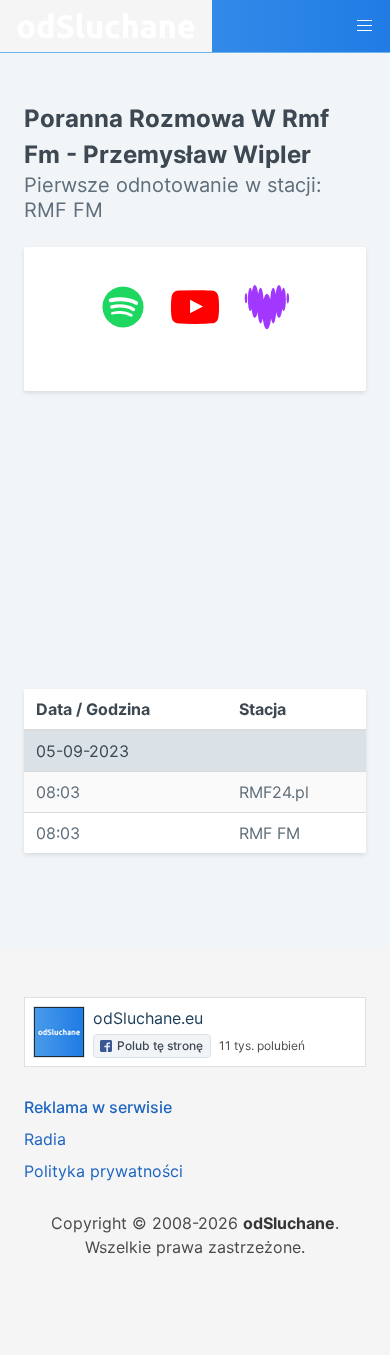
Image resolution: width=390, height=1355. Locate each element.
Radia (45, 1139)
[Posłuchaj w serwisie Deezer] (267, 307)
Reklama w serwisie (98, 1107)
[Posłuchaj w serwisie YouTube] (195, 307)
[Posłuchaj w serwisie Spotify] (123, 307)
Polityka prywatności (103, 1171)
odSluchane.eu (148, 1018)
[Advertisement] (195, 540)
